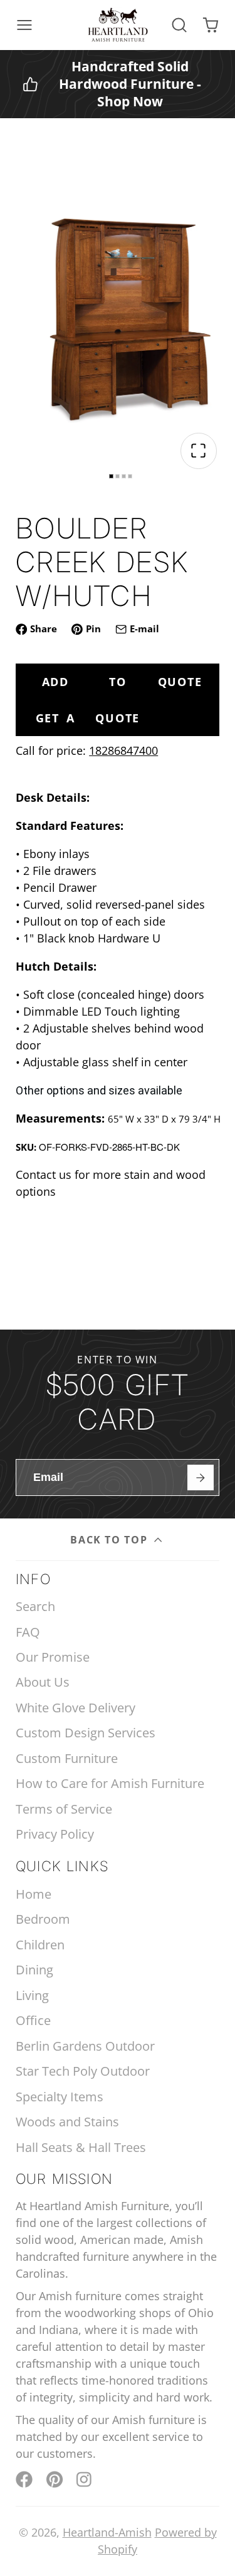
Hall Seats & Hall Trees (81, 2147)
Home (34, 1894)
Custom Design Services (86, 1733)
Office (33, 2020)
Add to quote (122, 682)
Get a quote (88, 718)
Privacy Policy (55, 1834)
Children (40, 1945)
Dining (34, 1970)
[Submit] (200, 1477)
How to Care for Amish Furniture (110, 1783)
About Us (43, 1682)
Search (35, 1606)
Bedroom (43, 1919)
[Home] (118, 25)
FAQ (28, 1632)
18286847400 (123, 750)
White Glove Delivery (76, 1708)
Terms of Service (64, 1809)
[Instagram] (85, 2479)
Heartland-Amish (107, 2532)
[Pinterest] (55, 2479)
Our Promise (53, 1657)
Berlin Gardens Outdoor (85, 2046)
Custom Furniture (67, 1758)
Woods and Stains (67, 2122)
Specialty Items (60, 2097)
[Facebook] (24, 2479)
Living (32, 1995)
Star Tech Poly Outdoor (83, 2071)
